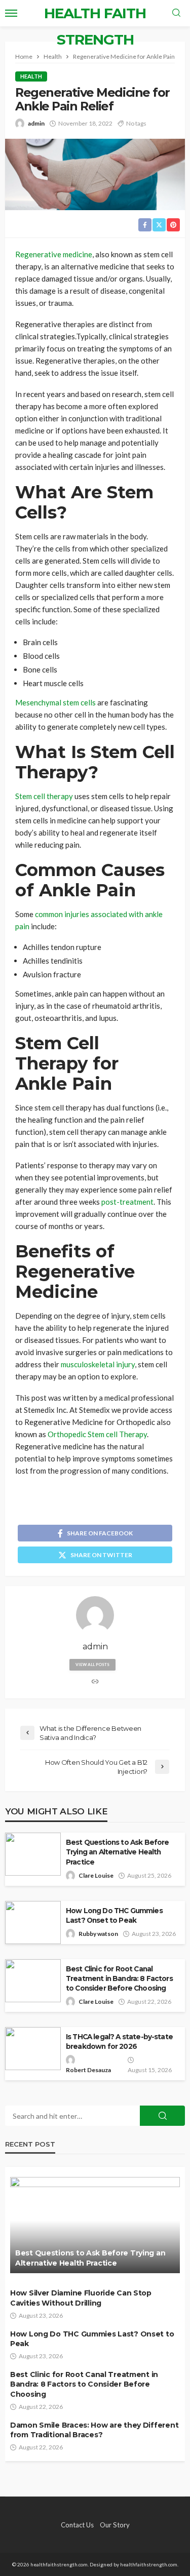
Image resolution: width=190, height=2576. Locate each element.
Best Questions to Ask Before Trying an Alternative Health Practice (117, 1852)
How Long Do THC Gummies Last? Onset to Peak (114, 1915)
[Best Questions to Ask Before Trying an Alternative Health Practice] (95, 2225)
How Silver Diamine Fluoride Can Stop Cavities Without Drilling (81, 2298)
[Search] (176, 13)
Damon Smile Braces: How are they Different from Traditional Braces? (94, 2430)
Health (31, 76)
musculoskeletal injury (98, 1364)
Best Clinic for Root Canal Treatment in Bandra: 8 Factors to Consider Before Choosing (119, 1978)
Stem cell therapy (44, 796)
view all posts (92, 1665)
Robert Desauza (88, 2070)
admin (36, 123)
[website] (95, 1682)
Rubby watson (98, 1934)
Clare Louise (96, 1875)
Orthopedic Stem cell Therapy (97, 1434)
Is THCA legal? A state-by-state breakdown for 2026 (119, 2042)
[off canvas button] (11, 13)
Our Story (115, 2525)
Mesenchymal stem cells (55, 702)
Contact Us (77, 2525)
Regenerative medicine (54, 254)
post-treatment (127, 1202)
